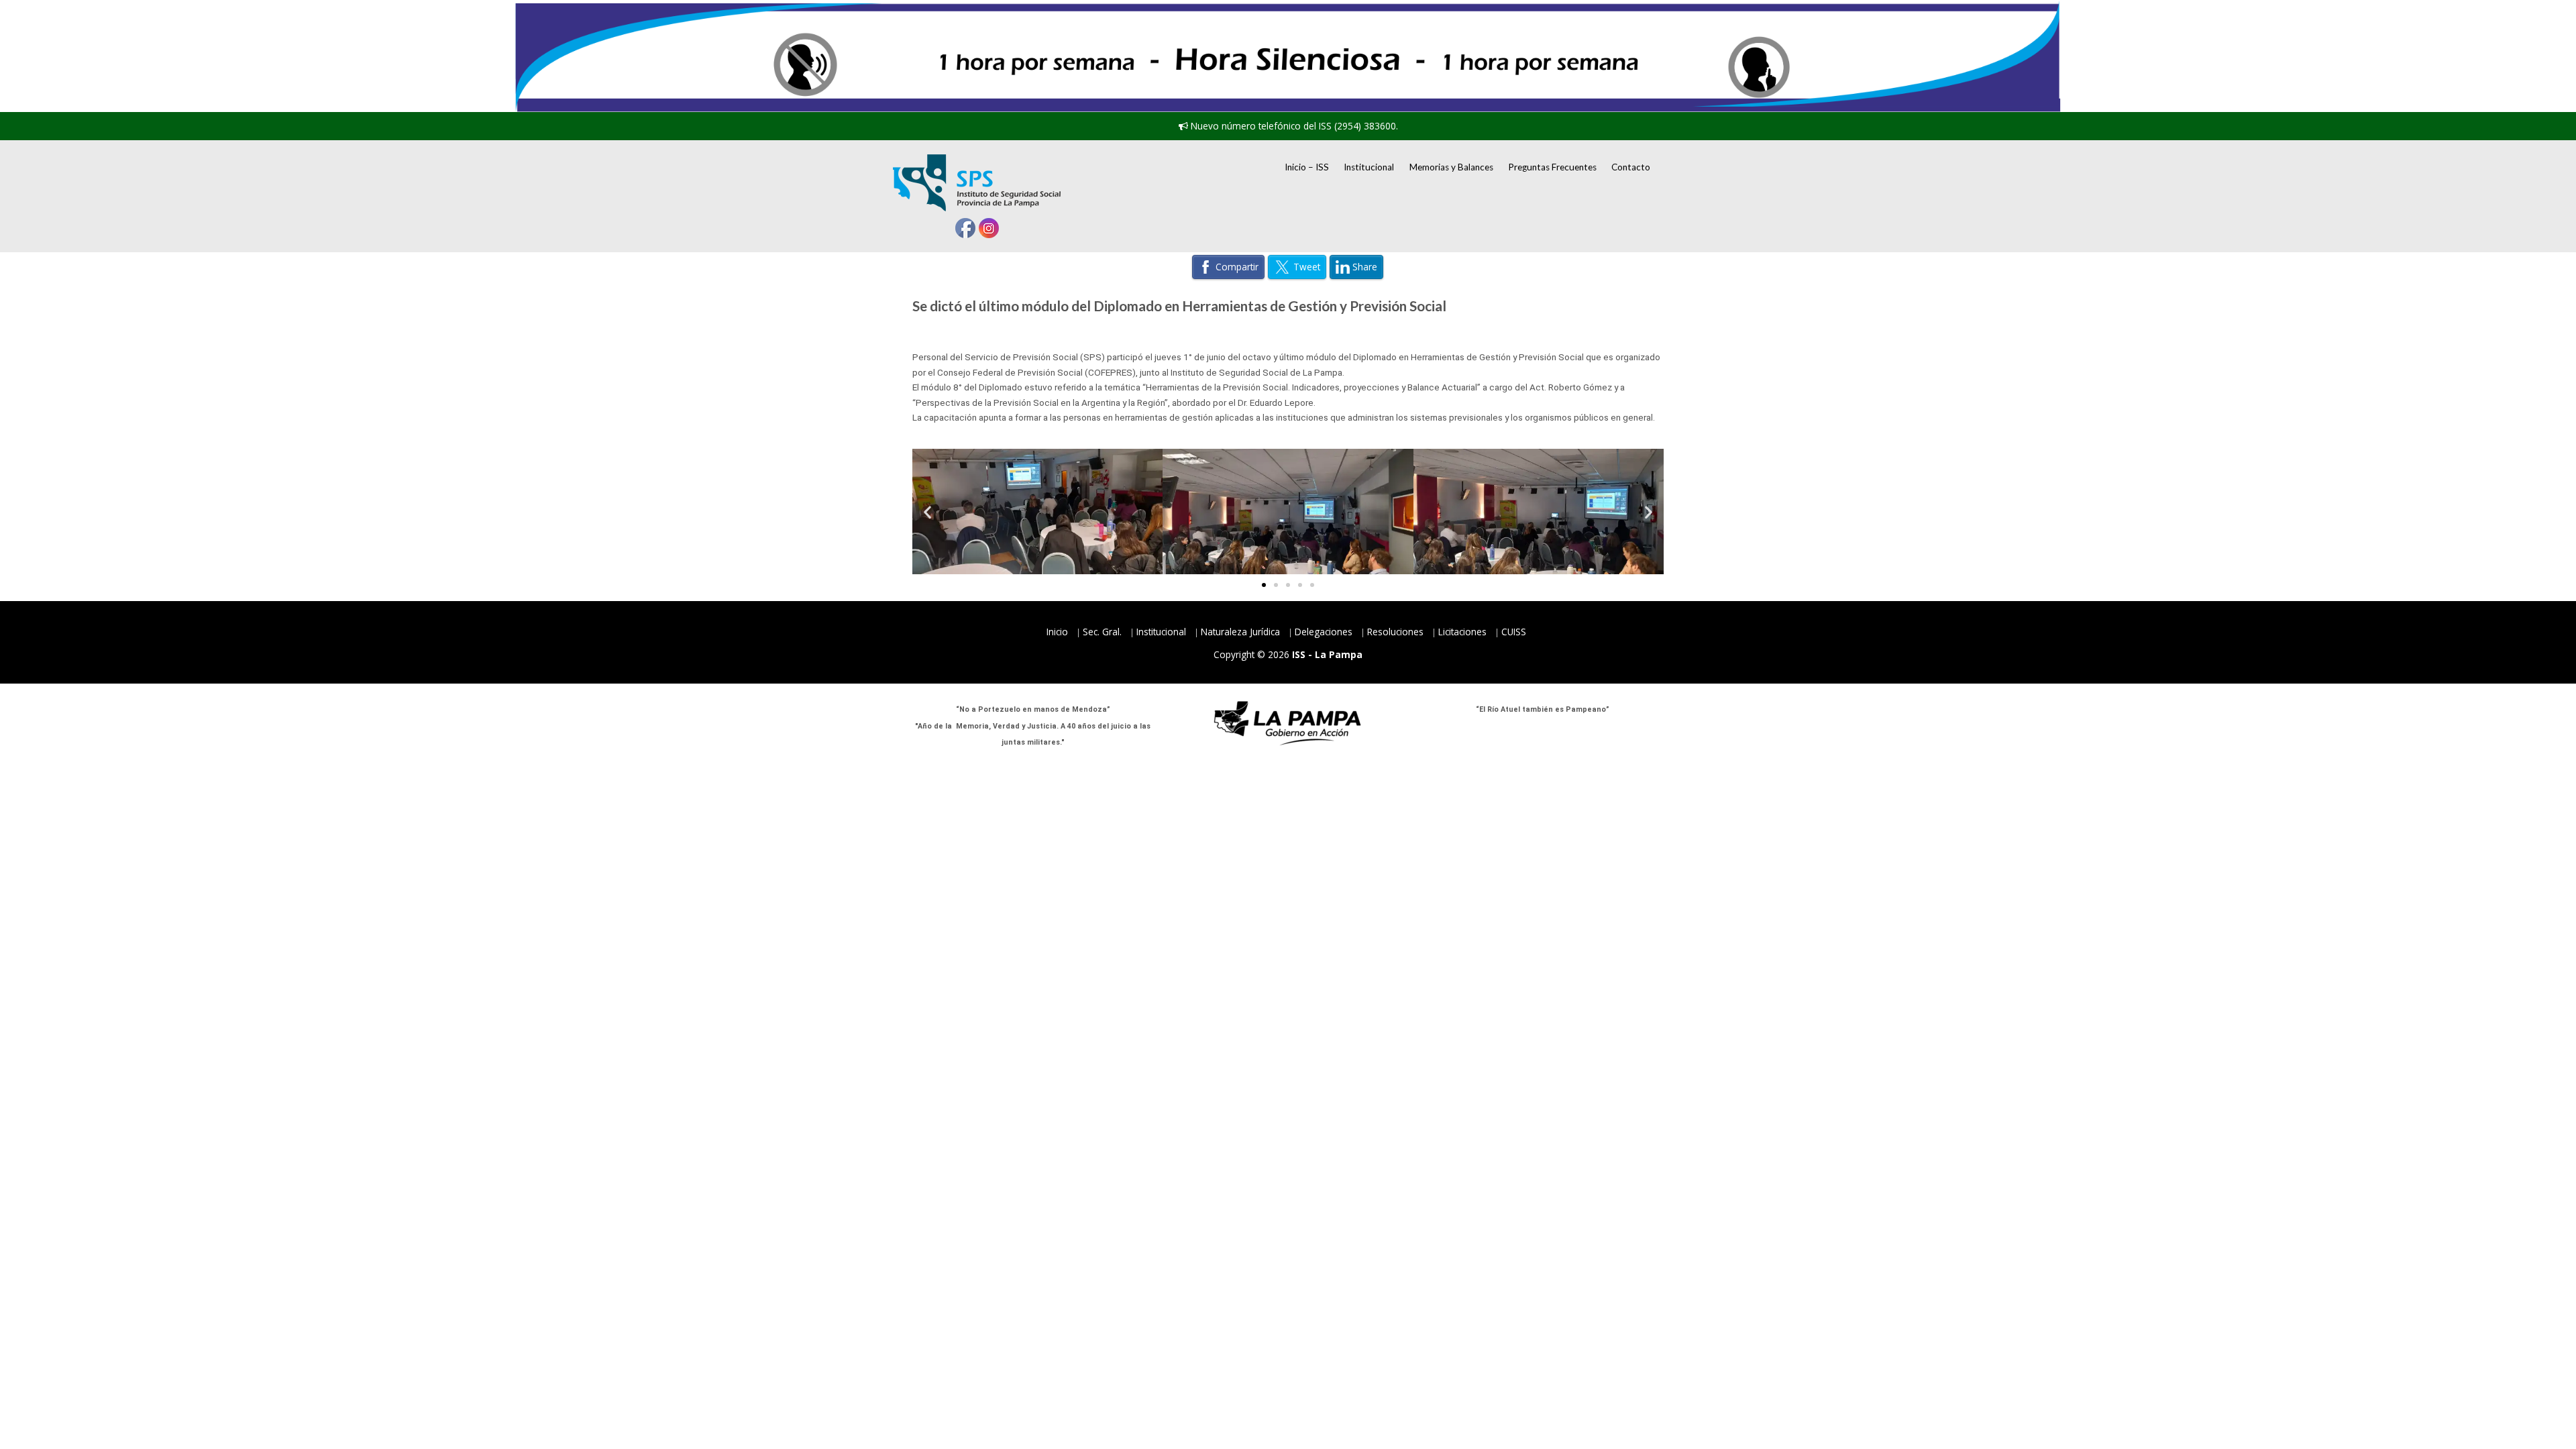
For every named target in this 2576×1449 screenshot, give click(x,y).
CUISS (1514, 632)
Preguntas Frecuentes (1552, 167)
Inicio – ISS (1307, 167)
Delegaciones (1324, 632)
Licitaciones (1462, 632)
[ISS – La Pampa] (977, 183)
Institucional (1369, 167)
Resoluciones (1395, 632)
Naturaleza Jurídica (1240, 632)
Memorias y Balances (1451, 167)
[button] (927, 512)
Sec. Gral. (1102, 632)
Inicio (1057, 632)
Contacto (1631, 167)
